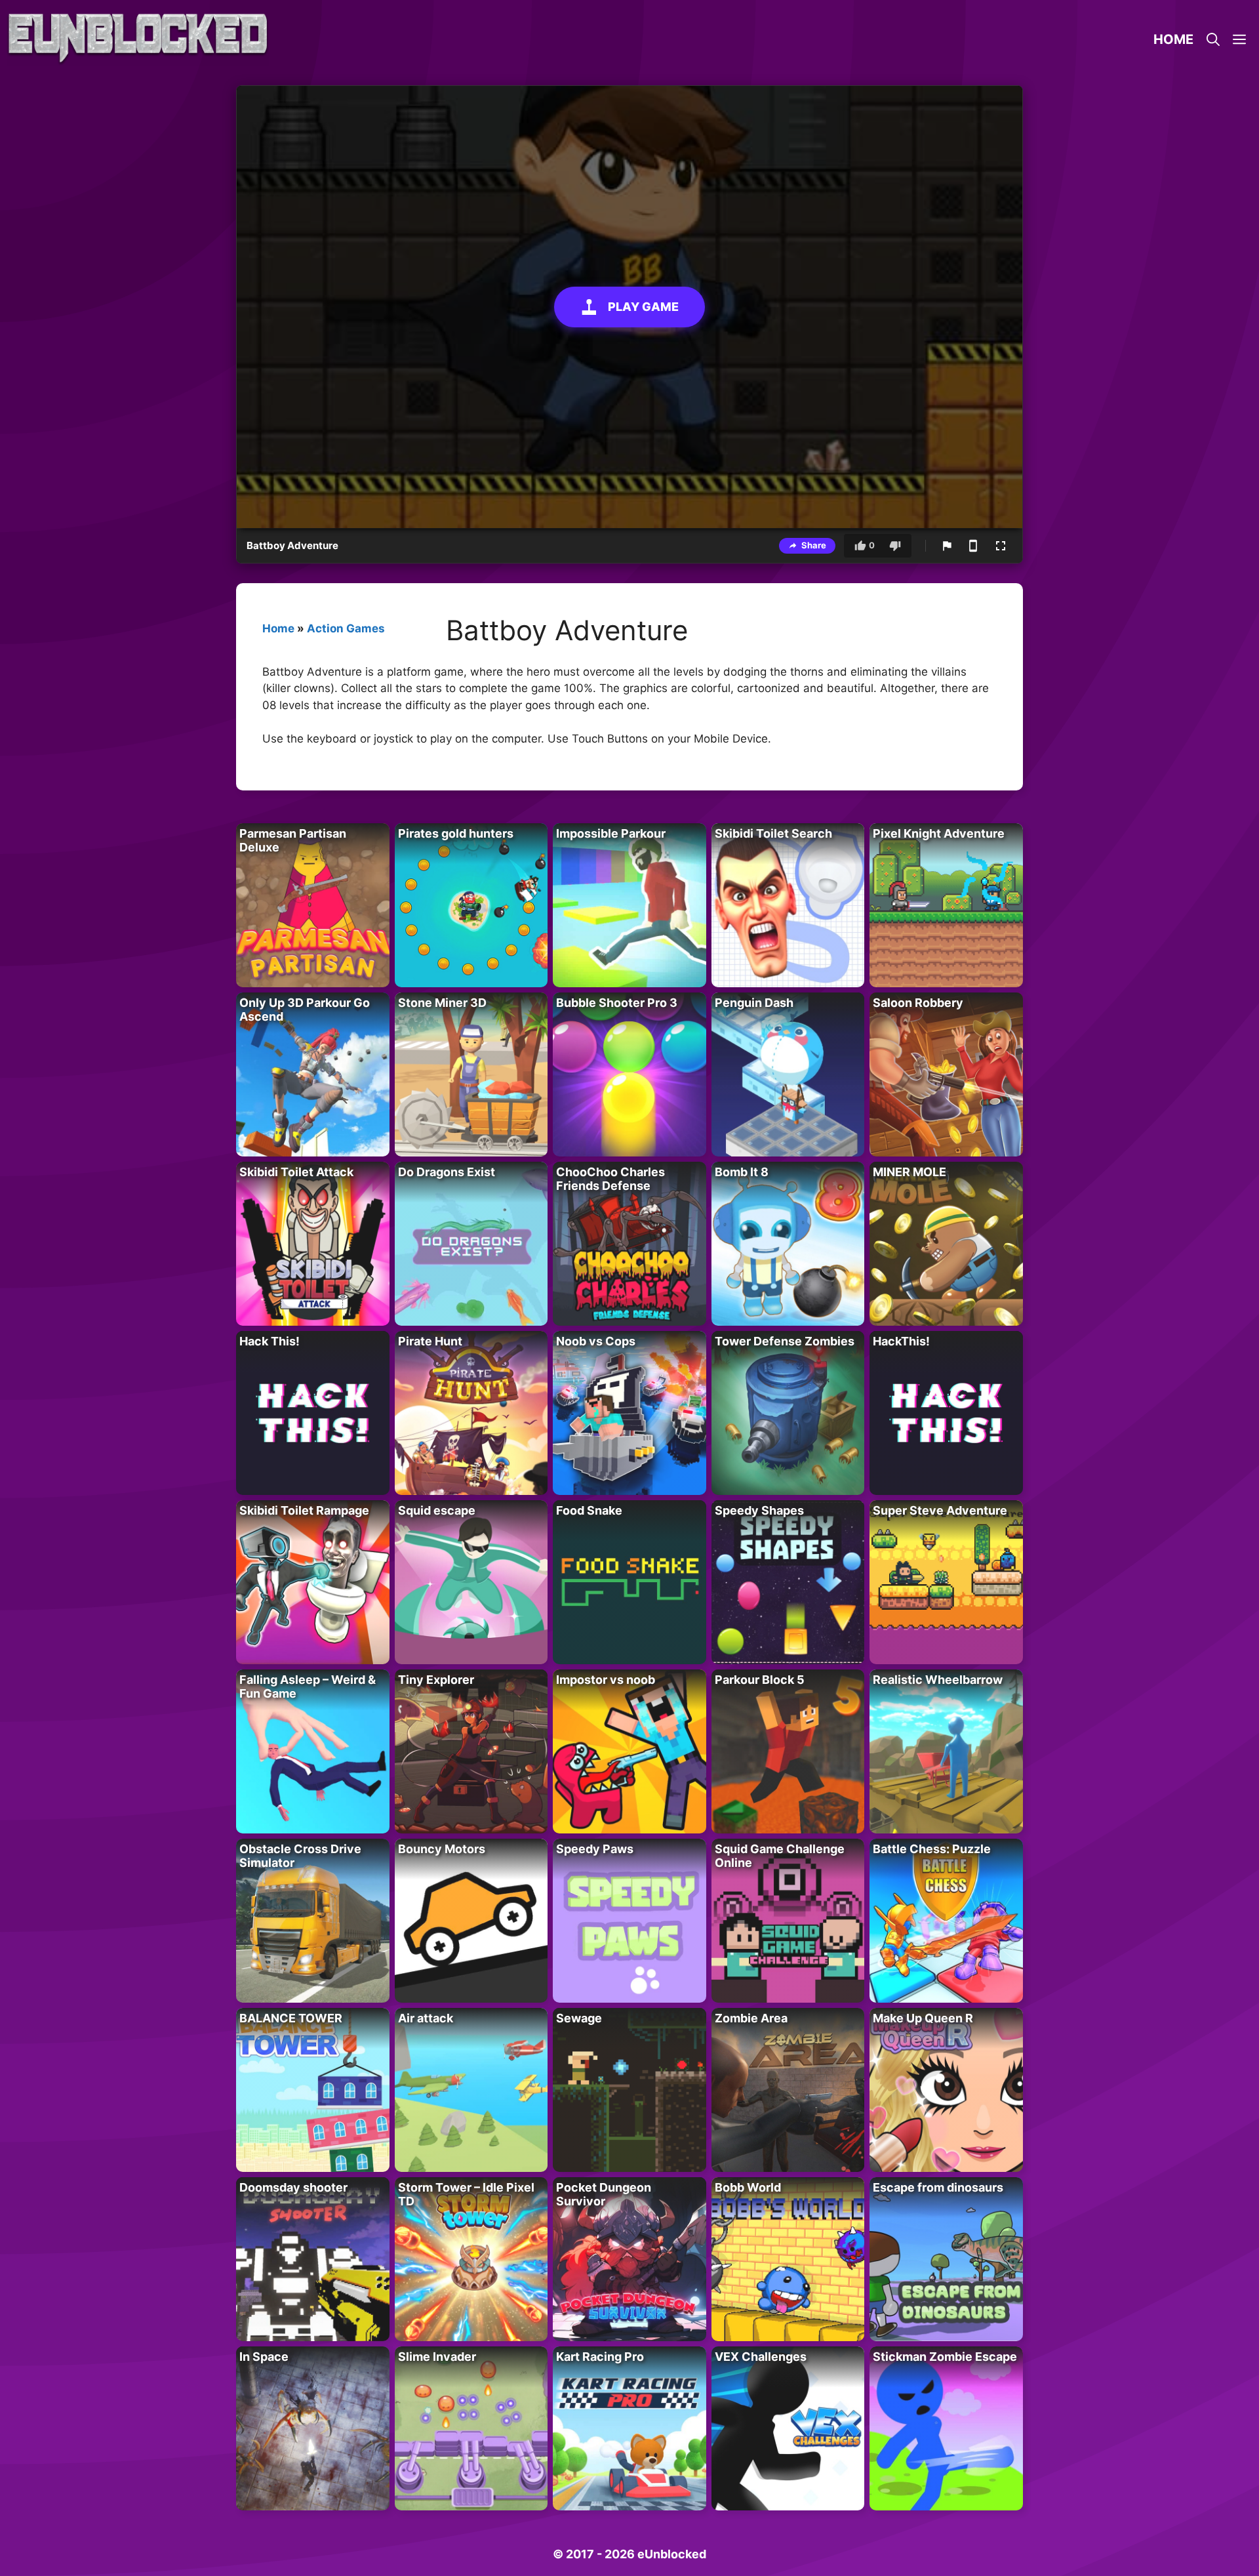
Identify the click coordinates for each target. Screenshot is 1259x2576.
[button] (1239, 39)
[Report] (947, 546)
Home (1173, 39)
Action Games (346, 628)
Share (814, 545)
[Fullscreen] (1001, 546)
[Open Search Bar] (1213, 39)
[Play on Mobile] (973, 546)
